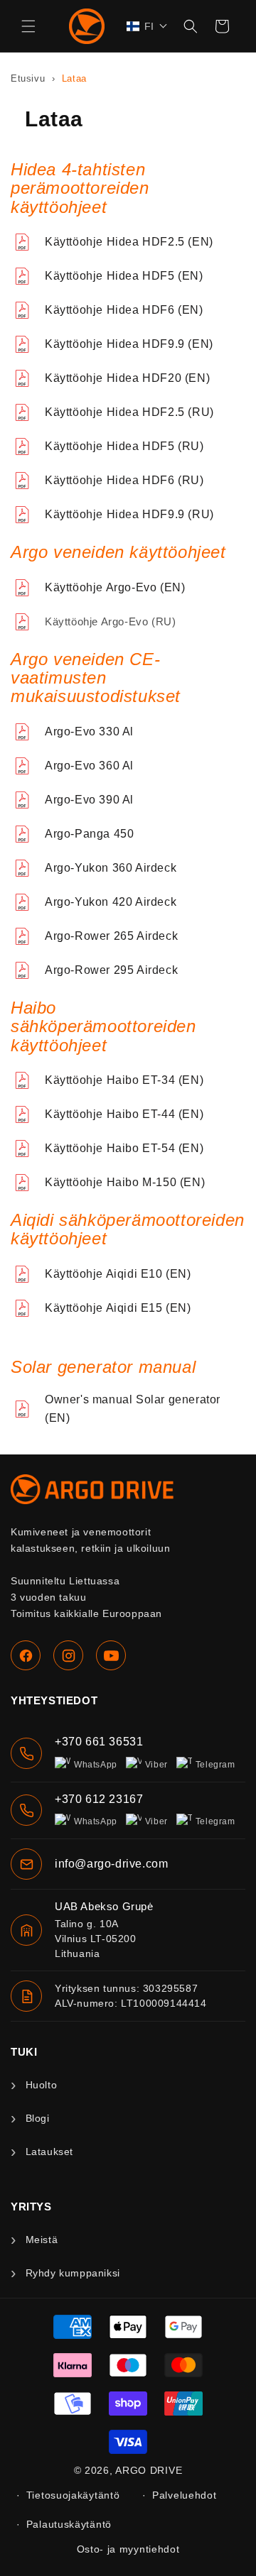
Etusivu (30, 78)
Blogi (38, 2118)
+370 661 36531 (99, 1742)
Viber (156, 1765)
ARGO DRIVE (149, 2470)
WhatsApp (96, 1765)
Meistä (42, 2240)
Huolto (41, 2085)
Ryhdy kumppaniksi (73, 2273)
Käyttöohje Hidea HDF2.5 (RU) (129, 412)
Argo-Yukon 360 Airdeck (111, 868)
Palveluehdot (184, 2495)
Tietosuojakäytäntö (73, 2495)
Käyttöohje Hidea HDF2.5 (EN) (129, 242)
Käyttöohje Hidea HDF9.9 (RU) (129, 514)
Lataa (74, 78)
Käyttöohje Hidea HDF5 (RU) (124, 446)
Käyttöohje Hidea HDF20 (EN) (127, 378)
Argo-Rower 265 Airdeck (111, 936)
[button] (28, 26)
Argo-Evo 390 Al (89, 800)
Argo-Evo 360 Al (89, 766)
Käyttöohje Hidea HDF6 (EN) (124, 310)
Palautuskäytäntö (69, 2524)
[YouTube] (111, 1655)
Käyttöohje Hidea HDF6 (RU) (124, 480)
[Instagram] (68, 1655)
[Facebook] (26, 1655)
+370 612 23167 (99, 1799)
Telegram (215, 1765)
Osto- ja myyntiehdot (128, 2549)
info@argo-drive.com (111, 1864)
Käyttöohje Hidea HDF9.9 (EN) (129, 344)
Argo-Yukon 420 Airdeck (111, 902)
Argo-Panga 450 (89, 834)
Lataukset (49, 2152)
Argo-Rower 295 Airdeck (111, 970)
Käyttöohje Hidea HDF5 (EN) (124, 276)
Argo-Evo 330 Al (89, 731)
